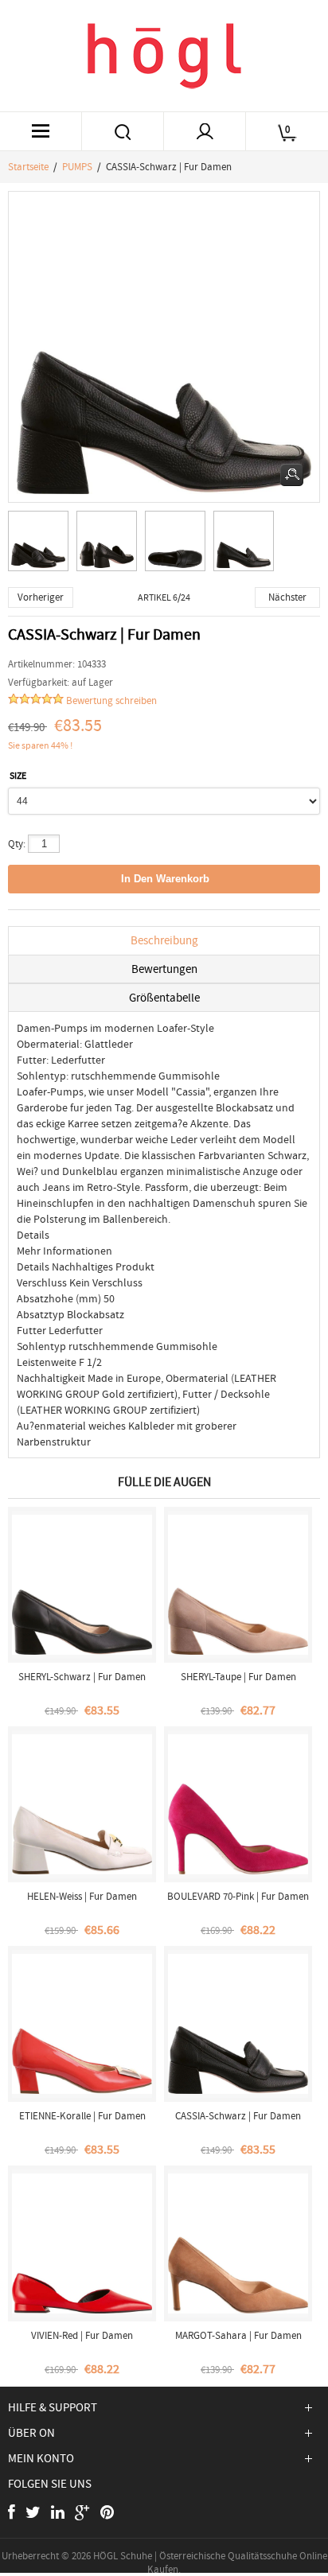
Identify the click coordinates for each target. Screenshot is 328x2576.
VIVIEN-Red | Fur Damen (82, 2335)
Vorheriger (41, 597)
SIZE (18, 776)
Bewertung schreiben (111, 700)
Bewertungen (164, 969)
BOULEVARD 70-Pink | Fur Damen (238, 1896)
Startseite (28, 167)
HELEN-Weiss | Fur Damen (82, 1896)
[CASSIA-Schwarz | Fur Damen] (42, 545)
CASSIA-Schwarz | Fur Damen (238, 2116)
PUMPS (77, 167)
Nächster (287, 597)
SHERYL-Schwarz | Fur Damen (82, 1677)
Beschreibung (164, 940)
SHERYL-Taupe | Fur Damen (238, 1677)
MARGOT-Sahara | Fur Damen (238, 2335)
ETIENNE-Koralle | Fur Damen (82, 2116)
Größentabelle (164, 998)
